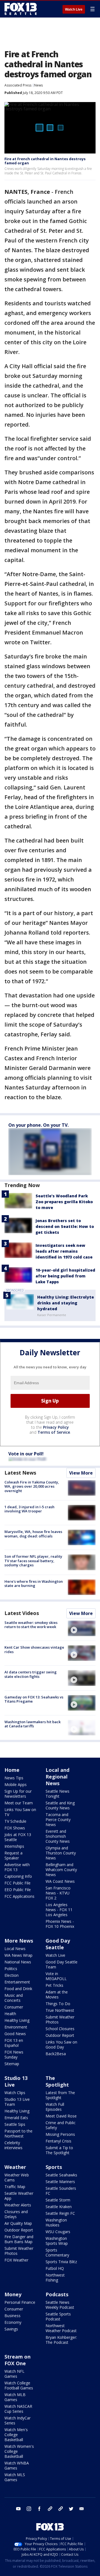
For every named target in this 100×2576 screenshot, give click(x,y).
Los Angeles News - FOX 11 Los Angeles (59, 1910)
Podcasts (57, 2294)
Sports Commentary (57, 2252)
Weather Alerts (18, 2205)
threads (61, 2509)
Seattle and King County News (60, 1805)
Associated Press (18, 85)
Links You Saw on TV (20, 1812)
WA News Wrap (18, 1955)
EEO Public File (18, 1890)
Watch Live (74, 9)
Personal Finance (20, 2302)
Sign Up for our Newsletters (18, 1794)
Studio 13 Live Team (17, 2102)
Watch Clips (15, 2093)
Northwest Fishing (55, 2277)
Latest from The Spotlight (60, 2095)
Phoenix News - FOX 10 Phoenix (60, 1924)
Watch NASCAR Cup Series (18, 2409)
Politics (11, 1969)
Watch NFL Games (14, 2374)
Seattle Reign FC (60, 2213)
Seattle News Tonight (57, 1794)
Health (10, 2014)
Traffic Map (15, 2187)
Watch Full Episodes (55, 2107)
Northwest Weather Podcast (61, 2328)
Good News (15, 2034)
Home (12, 1770)
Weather (15, 2167)
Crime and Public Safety (61, 2125)
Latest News (20, 1473)
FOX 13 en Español (14, 2043)
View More (81, 1473)
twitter (71, 2509)
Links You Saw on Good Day (61, 2044)
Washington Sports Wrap (57, 2241)
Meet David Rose (61, 2116)
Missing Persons (60, 2134)
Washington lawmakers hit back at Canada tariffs (32, 1724)
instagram (29, 2509)
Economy (13, 2322)
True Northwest (60, 2010)
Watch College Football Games (19, 2385)
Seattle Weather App (19, 2196)
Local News (15, 1949)
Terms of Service (54, 1432)
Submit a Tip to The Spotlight (59, 2150)
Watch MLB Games (15, 2397)
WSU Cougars (58, 2232)
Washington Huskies (56, 2222)
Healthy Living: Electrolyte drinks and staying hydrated (66, 1303)
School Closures (60, 2029)
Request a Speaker (13, 1855)
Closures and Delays (16, 2214)
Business (12, 2316)
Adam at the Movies (57, 1994)
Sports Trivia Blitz (61, 2262)
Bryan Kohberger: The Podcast (61, 2340)
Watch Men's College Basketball (16, 2435)
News (38, 85)
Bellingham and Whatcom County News (61, 1870)
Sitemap (12, 2064)
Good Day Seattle (58, 1944)
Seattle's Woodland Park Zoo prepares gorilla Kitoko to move (64, 1202)
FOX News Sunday (14, 2054)
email (82, 2509)
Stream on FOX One (17, 2360)
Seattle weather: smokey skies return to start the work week (31, 1625)
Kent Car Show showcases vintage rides (34, 1649)
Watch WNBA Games (17, 2465)
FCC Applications (19, 1896)
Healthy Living (17, 2020)
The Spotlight (57, 2081)
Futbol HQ (55, 2268)
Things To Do (58, 2004)
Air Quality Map (18, 2223)
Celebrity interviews (13, 2145)
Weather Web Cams (17, 2177)
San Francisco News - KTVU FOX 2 (58, 1893)
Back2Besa (56, 2054)
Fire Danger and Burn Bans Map (19, 2239)
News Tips (14, 1778)
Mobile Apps (16, 1784)
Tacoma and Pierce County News (58, 1820)
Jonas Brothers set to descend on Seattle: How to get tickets (65, 1226)
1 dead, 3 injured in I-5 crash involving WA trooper (29, 1509)
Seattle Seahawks (61, 2175)
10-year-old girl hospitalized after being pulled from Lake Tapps (65, 1276)
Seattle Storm (58, 2200)
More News (19, 1941)
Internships (14, 1846)
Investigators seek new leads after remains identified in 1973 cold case (64, 1251)
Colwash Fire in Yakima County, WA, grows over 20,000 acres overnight (32, 1486)
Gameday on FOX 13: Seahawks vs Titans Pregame (34, 1699)
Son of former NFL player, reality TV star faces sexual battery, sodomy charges (33, 1561)
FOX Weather (16, 2260)
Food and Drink (18, 1989)
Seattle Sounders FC (61, 2191)
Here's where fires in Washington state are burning (34, 1584)
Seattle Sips (15, 2124)
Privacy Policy (56, 1427)
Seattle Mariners (60, 2182)
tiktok (50, 2509)
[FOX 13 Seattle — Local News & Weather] (21, 9)
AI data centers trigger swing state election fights (31, 1674)
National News (18, 1962)
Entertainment (17, 1982)
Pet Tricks (54, 1985)
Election (12, 1975)
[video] (82, 1628)
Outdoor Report (60, 2035)
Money (13, 2294)
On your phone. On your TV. (38, 1125)
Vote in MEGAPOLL (56, 1976)
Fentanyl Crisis (58, 2141)
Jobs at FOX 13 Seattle (18, 1837)
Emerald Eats (16, 2118)
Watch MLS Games (15, 2477)
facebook (39, 2509)
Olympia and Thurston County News (61, 1853)
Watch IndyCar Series (17, 2420)
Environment (16, 2027)
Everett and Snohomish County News (58, 1836)
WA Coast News (60, 1881)
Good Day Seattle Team (62, 1964)
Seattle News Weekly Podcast (60, 2305)
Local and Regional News (57, 1777)
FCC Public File (17, 1883)
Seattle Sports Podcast (58, 2316)
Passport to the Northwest (18, 2133)
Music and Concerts (14, 1998)
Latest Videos (22, 1613)
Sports (54, 2167)
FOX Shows (15, 1828)
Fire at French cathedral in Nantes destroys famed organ (45, 161)
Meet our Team (19, 1803)
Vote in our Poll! (26, 1454)
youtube (18, 2509)
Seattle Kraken (59, 2207)
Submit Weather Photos (60, 2019)
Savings (11, 2329)
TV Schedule (15, 1821)
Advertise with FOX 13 (17, 1867)
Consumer (14, 2007)
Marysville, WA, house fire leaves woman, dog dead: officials (33, 1534)
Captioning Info (18, 1876)
